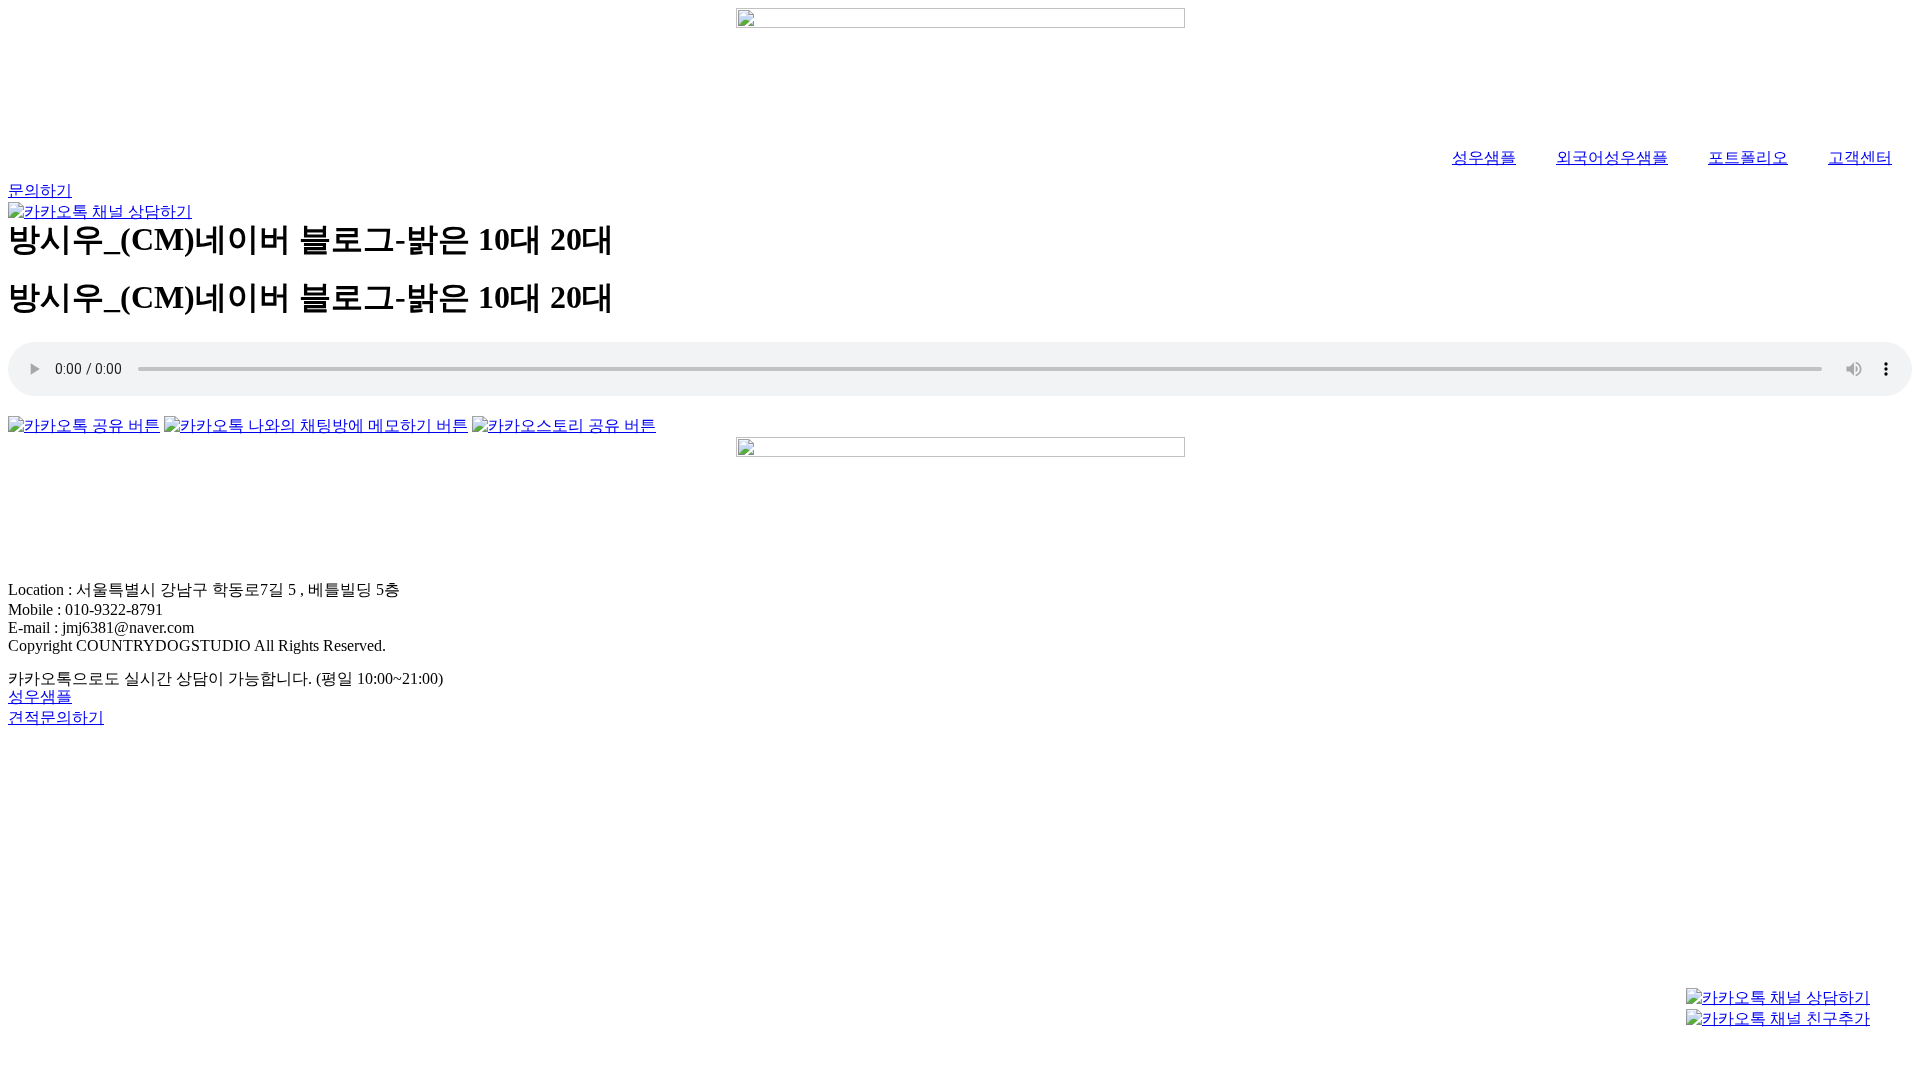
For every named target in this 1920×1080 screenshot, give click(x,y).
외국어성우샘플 (1612, 157)
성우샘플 (1484, 157)
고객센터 (1860, 157)
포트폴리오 (1748, 157)
